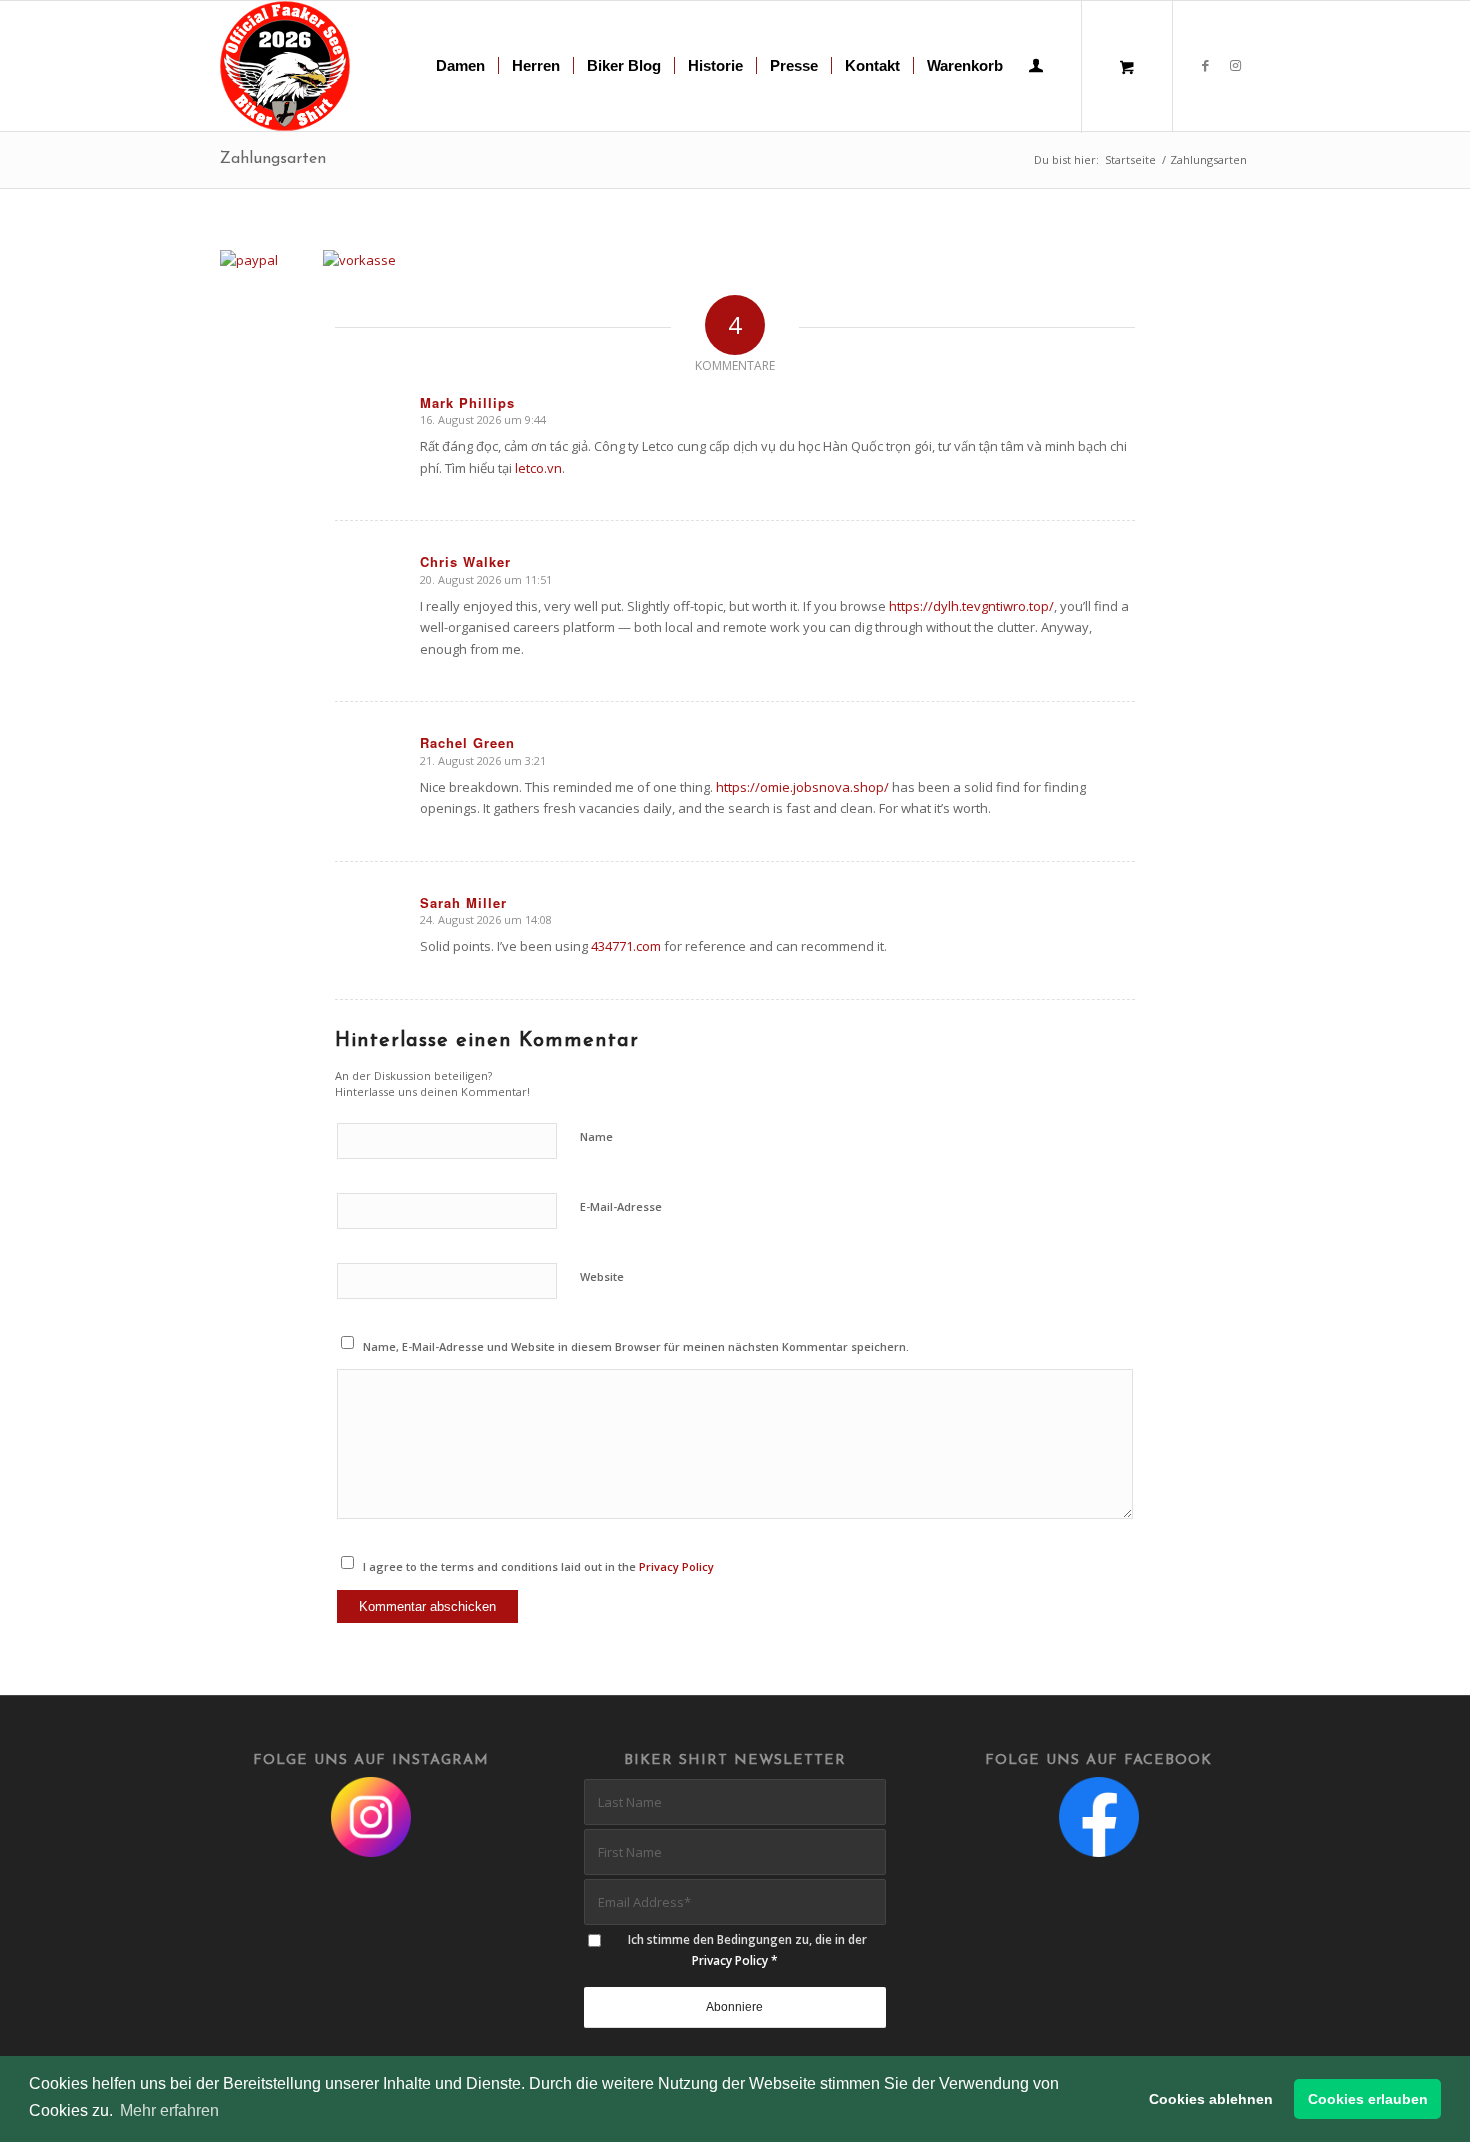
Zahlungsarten (273, 159)
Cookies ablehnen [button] (1211, 2099)
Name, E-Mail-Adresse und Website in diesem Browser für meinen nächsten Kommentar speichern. (636, 1346)
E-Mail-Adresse (621, 1206)
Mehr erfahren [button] (169, 2110)
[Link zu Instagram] (1235, 65)
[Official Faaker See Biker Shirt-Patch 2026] (285, 66)
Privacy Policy (676, 1566)
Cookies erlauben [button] (1368, 2099)
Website (602, 1276)
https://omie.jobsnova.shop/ (802, 787)
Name (596, 1136)
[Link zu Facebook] (1205, 65)
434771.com (626, 946)
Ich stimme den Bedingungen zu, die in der (747, 1950)
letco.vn (538, 468)
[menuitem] (460, 66)
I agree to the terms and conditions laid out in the (538, 1566)
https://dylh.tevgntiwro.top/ (971, 606)
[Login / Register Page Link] (1036, 68)
